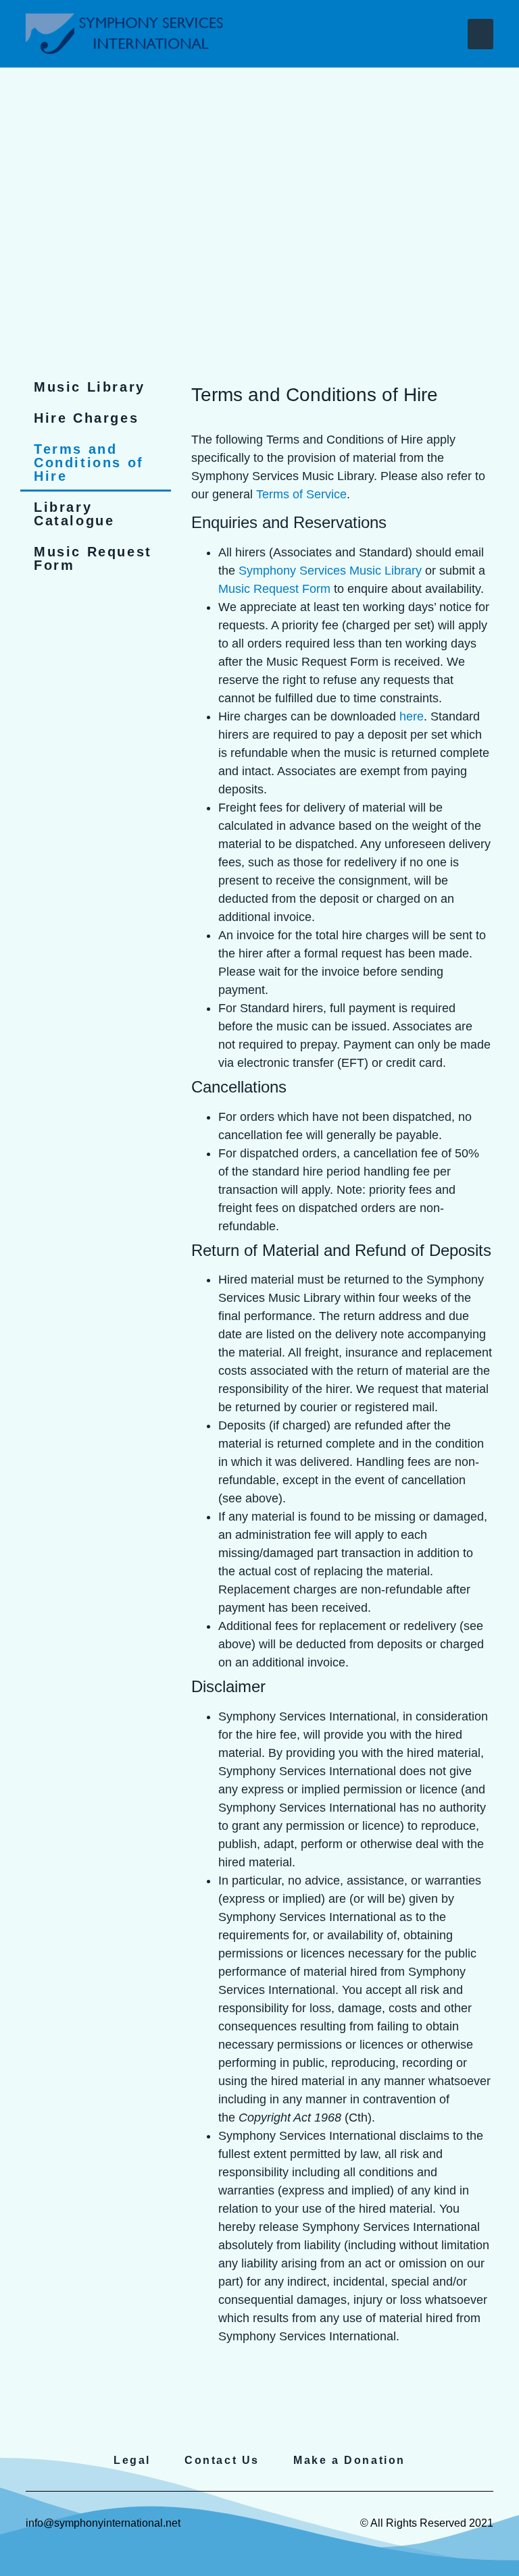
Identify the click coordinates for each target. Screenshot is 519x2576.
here (412, 716)
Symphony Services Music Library (330, 571)
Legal (132, 2460)
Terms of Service (301, 494)
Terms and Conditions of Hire (89, 463)
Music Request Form (93, 558)
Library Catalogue (74, 514)
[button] (480, 34)
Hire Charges (86, 418)
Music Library (90, 387)
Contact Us (222, 2460)
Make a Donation (349, 2460)
